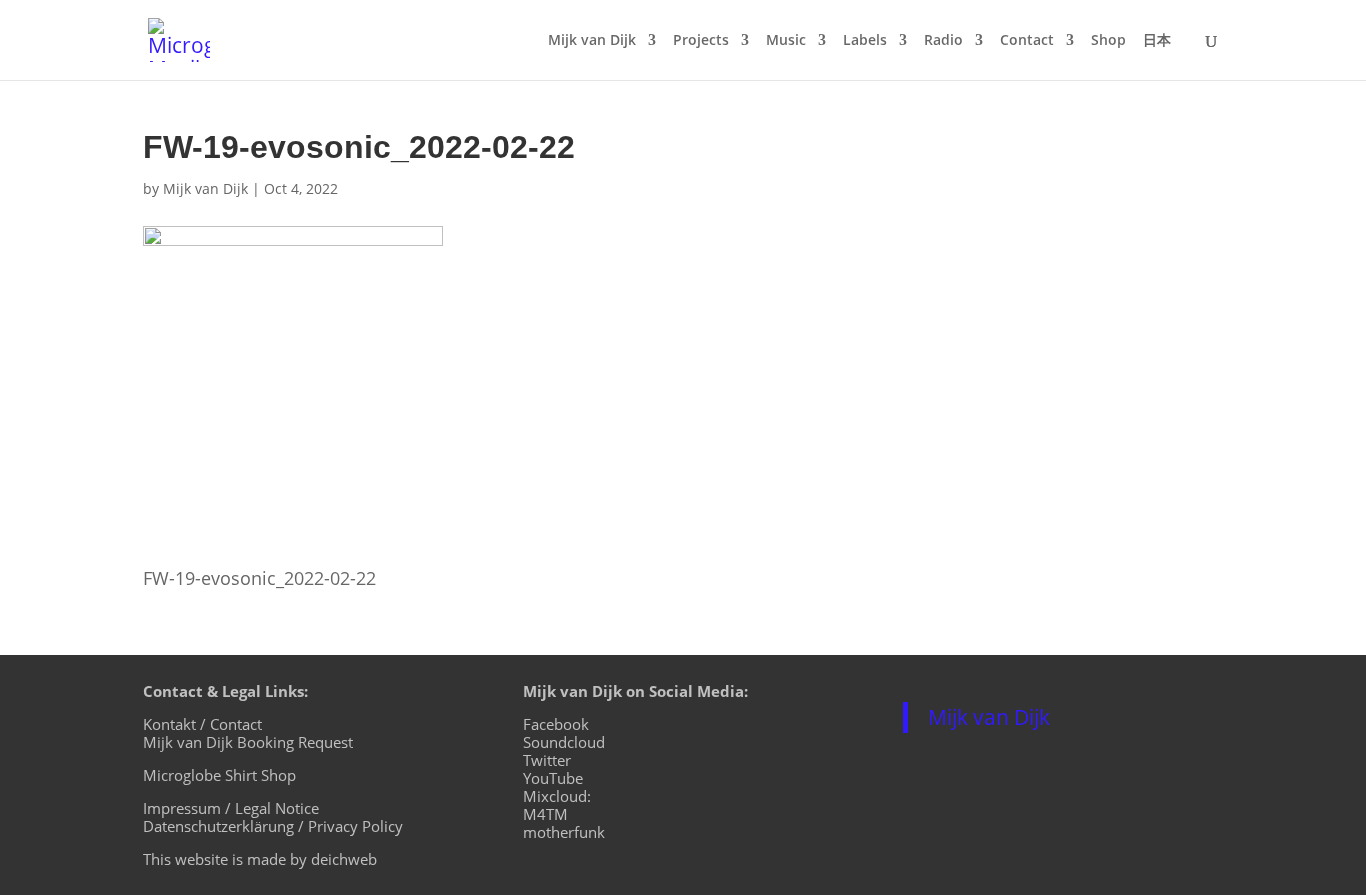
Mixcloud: (557, 796)
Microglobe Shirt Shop (219, 775)
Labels (865, 41)
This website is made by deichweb (260, 859)
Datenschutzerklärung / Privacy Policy (273, 826)
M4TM (545, 814)
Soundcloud (564, 742)
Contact (1027, 41)
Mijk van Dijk (592, 41)
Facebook (556, 724)
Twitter (547, 760)
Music (786, 41)
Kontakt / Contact (202, 724)
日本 (1157, 41)
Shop (1108, 41)
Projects (701, 41)
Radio (943, 41)
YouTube (553, 778)
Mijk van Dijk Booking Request (248, 742)
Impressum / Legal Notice (231, 808)
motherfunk (564, 832)
